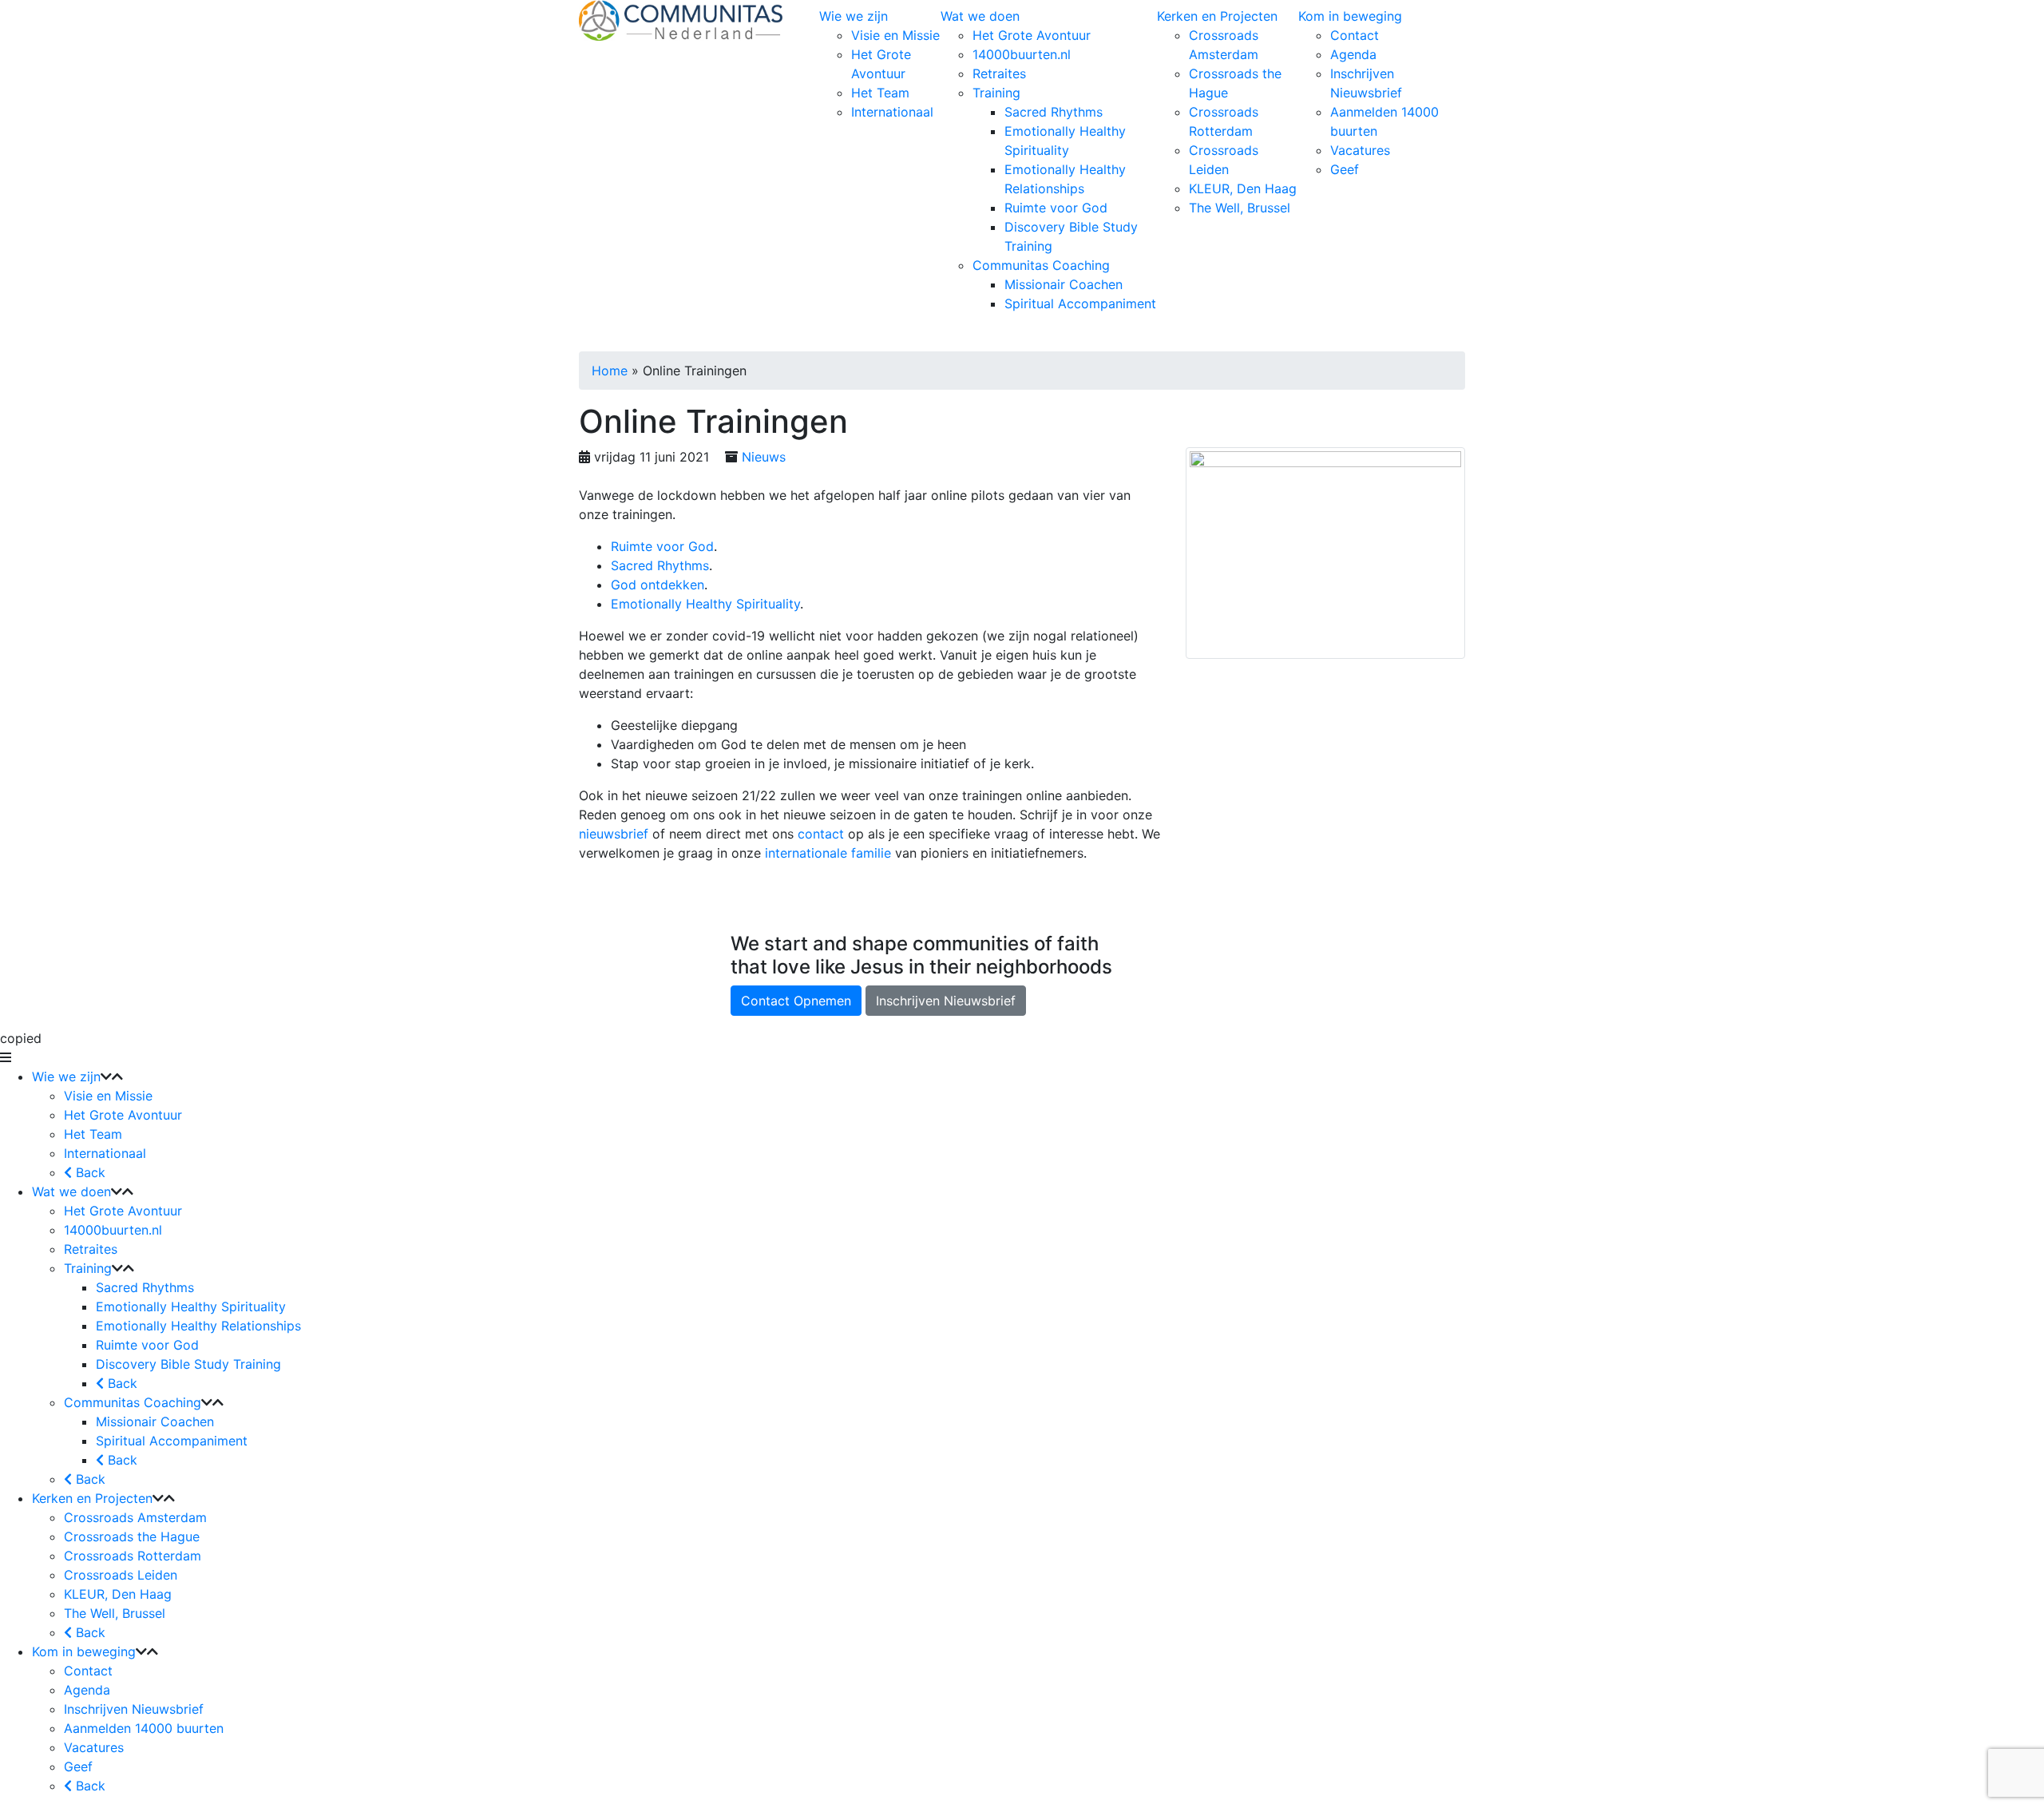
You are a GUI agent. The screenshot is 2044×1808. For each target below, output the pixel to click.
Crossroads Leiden (121, 1575)
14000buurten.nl (1022, 54)
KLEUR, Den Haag (1243, 188)
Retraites (999, 73)
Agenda (1353, 54)
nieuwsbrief (616, 834)
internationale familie (828, 853)
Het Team (880, 93)
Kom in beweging (1350, 16)
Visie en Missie (895, 35)
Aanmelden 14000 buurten (144, 1728)
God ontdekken (658, 585)
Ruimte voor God (1056, 208)
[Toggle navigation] (829, 335)
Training (996, 93)
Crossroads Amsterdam (135, 1517)
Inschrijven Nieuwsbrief (946, 1001)
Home (610, 371)
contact (823, 834)
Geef (1345, 169)
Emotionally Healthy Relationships (198, 1326)
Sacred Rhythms (1054, 112)
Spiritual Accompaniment (1080, 303)
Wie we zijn (854, 16)
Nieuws (764, 457)
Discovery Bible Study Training (188, 1364)
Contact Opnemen (796, 1001)
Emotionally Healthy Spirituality (705, 604)
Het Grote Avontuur (1032, 35)
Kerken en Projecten (1217, 16)
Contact (1355, 35)
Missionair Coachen (1064, 284)
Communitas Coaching (1041, 265)
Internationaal (892, 112)
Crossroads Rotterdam (133, 1556)
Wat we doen (980, 16)
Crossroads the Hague (132, 1536)
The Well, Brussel (1240, 208)
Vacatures (1360, 150)
